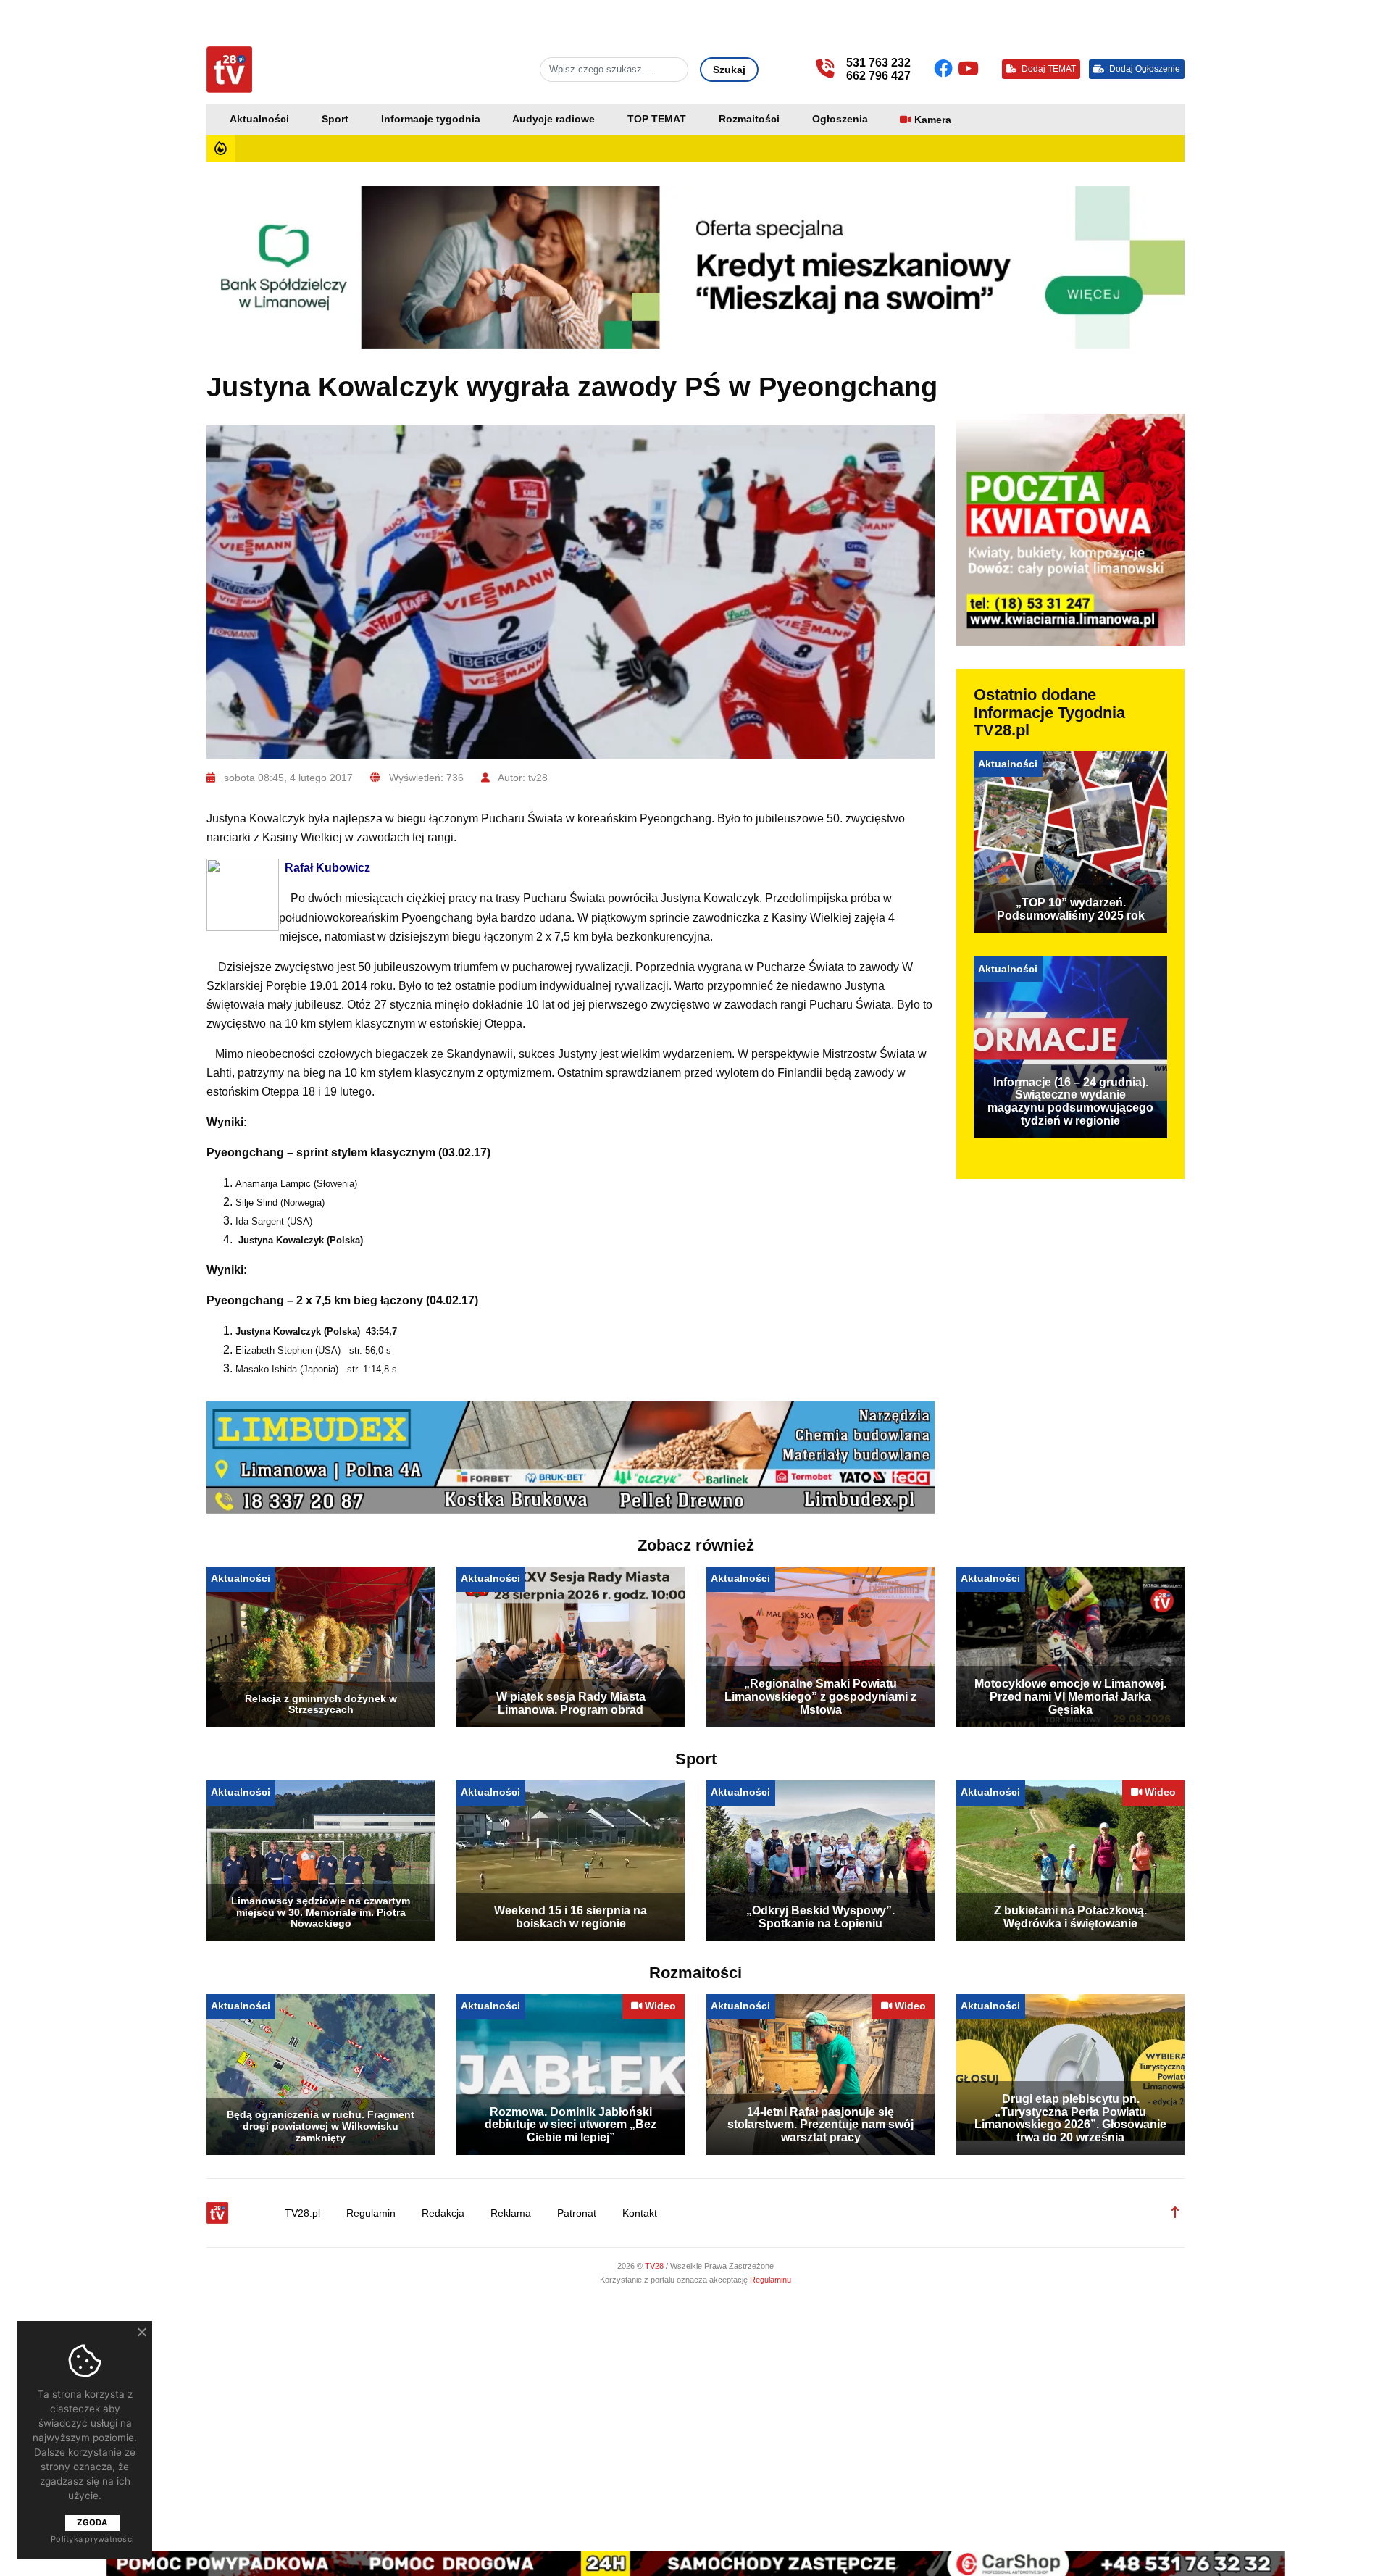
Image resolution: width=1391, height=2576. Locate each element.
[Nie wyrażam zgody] (141, 2332)
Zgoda (92, 2522)
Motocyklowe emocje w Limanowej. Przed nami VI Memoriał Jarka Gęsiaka (1070, 1696)
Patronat (577, 2213)
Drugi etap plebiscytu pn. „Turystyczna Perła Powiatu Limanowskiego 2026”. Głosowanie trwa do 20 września (1070, 2118)
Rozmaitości (749, 119)
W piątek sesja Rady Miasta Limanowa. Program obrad (571, 1703)
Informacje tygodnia (431, 119)
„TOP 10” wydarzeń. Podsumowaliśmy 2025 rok (1071, 909)
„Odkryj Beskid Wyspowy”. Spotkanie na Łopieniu (820, 1917)
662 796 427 (878, 76)
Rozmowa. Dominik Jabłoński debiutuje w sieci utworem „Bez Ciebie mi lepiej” (571, 2125)
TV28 (655, 2266)
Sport (335, 119)
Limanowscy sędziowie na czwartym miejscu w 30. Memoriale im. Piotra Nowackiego (321, 1912)
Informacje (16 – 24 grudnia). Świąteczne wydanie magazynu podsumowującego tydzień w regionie (1070, 1101)
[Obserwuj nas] (946, 69)
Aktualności (259, 119)
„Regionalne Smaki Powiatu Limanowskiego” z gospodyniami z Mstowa (820, 1696)
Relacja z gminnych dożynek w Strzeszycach (321, 1704)
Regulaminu (770, 2280)
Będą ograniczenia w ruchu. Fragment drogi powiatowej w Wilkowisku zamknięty (321, 2126)
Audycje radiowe (554, 119)
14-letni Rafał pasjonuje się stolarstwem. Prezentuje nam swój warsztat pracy (820, 2125)
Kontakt (640, 2213)
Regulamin (371, 2213)
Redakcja (443, 2213)
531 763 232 (878, 63)
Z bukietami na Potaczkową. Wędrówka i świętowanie (1070, 1917)
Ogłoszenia (840, 119)
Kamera (933, 120)
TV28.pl (302, 2213)
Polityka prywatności (92, 2539)
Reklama (511, 2213)
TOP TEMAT (657, 119)
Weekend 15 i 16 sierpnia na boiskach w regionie (571, 1917)
